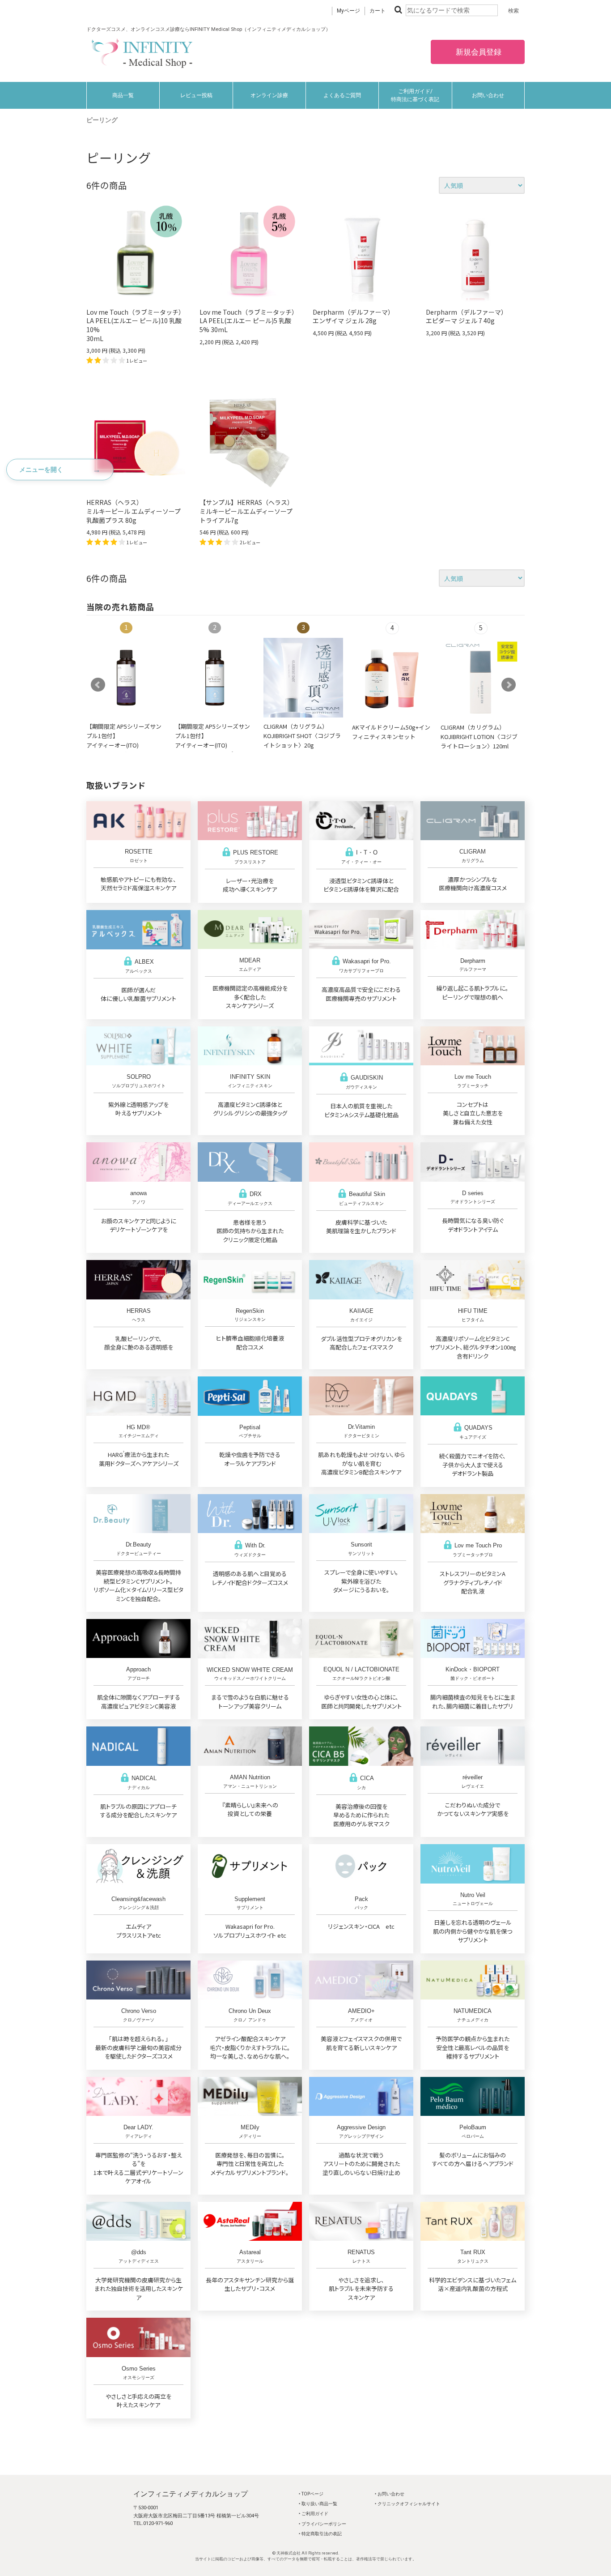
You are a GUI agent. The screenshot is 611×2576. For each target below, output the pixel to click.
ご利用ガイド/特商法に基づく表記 (415, 95)
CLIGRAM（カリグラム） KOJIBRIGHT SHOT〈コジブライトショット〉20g (302, 735)
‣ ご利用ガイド (314, 2514)
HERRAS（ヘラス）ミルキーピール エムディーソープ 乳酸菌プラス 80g (134, 511)
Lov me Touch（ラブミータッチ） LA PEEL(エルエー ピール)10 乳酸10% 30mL (136, 325)
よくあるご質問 (342, 95)
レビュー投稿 (196, 95)
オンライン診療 (269, 95)
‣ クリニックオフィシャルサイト (407, 2504)
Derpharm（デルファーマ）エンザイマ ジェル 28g (353, 316)
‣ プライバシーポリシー (322, 2524)
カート (378, 11)
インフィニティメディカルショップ (191, 2494)
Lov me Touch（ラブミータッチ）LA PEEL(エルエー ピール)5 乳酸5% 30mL (249, 321)
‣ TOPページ (311, 2494)
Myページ (348, 11)
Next (509, 685)
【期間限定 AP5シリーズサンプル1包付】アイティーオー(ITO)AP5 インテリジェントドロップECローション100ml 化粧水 (124, 749)
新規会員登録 (478, 52)
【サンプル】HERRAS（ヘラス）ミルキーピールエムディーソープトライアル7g (246, 511)
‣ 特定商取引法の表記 (320, 2534)
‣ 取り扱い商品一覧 (318, 2504)
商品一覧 (123, 95)
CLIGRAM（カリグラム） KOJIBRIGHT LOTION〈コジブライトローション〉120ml (479, 736)
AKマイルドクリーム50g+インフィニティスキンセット (391, 732)
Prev (98, 685)
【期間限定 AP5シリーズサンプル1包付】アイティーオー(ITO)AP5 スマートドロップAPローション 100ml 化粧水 (213, 745)
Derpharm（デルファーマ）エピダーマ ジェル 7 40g (467, 316)
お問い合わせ (488, 95)
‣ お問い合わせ (390, 2494)
